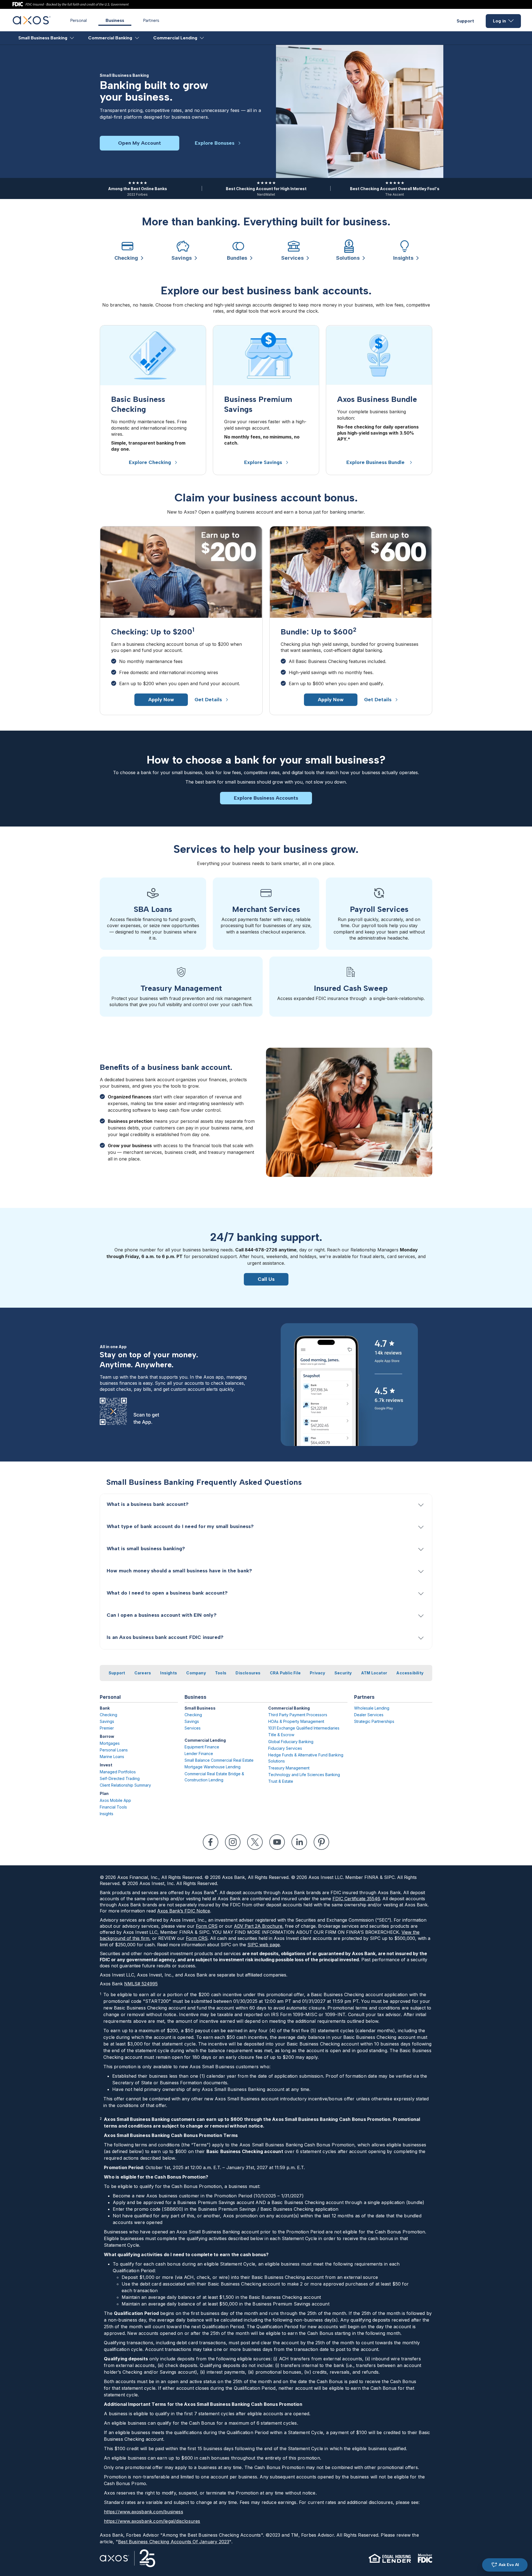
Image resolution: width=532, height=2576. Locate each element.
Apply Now (161, 700)
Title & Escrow (281, 1735)
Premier (107, 1728)
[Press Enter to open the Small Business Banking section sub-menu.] (72, 38)
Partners (151, 20)
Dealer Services (369, 1715)
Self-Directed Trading (120, 1778)
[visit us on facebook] (211, 1842)
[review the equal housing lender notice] (390, 2558)
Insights (169, 1673)
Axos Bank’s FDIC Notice (184, 1911)
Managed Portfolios (118, 1772)
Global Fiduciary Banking (291, 1742)
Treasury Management (289, 1768)
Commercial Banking (110, 38)
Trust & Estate (281, 1781)
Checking (108, 1715)
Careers (143, 1673)
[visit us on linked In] (299, 1842)
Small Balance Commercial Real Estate (219, 1760)
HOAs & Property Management (296, 1721)
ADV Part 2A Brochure (258, 1926)
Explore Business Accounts (266, 798)
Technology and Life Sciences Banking (304, 1775)
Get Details (208, 700)
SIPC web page (264, 1945)
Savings (107, 1721)
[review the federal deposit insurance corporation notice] (425, 2558)
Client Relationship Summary (125, 1785)
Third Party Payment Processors (298, 1715)
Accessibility (410, 1673)
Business (115, 20)
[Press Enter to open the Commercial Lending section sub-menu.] (202, 38)
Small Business (200, 1708)
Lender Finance (199, 1754)
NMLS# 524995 (141, 1984)
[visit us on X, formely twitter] (255, 1842)
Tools (221, 1673)
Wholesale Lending (372, 1708)
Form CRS (207, 1926)
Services (193, 1728)
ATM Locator (374, 1673)
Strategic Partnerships (374, 1721)
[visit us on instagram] (233, 1842)
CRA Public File (285, 1673)
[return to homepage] (32, 23)
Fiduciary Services (285, 1748)
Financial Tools (113, 1807)
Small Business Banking (43, 38)
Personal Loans (114, 1750)
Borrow (107, 1736)
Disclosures (248, 1673)
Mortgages (110, 1743)
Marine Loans (112, 1757)
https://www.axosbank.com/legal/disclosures (152, 2521)
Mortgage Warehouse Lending (213, 1767)
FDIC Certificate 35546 (356, 1899)
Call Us (266, 1279)
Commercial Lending (175, 38)
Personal (78, 20)
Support (465, 21)
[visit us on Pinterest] (321, 1842)
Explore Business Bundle (376, 462)
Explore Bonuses (215, 143)
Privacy (317, 1673)
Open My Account (140, 143)
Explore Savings (263, 462)
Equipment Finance (202, 1747)
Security (343, 1673)
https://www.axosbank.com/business (144, 2512)
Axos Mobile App (115, 1800)
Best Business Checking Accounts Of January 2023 (174, 2542)
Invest (106, 1765)
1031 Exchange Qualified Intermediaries (304, 1728)
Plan (104, 1793)
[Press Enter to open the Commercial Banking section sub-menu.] (137, 38)
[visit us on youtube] (277, 1842)
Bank (105, 1708)
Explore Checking (150, 462)
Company (196, 1673)
